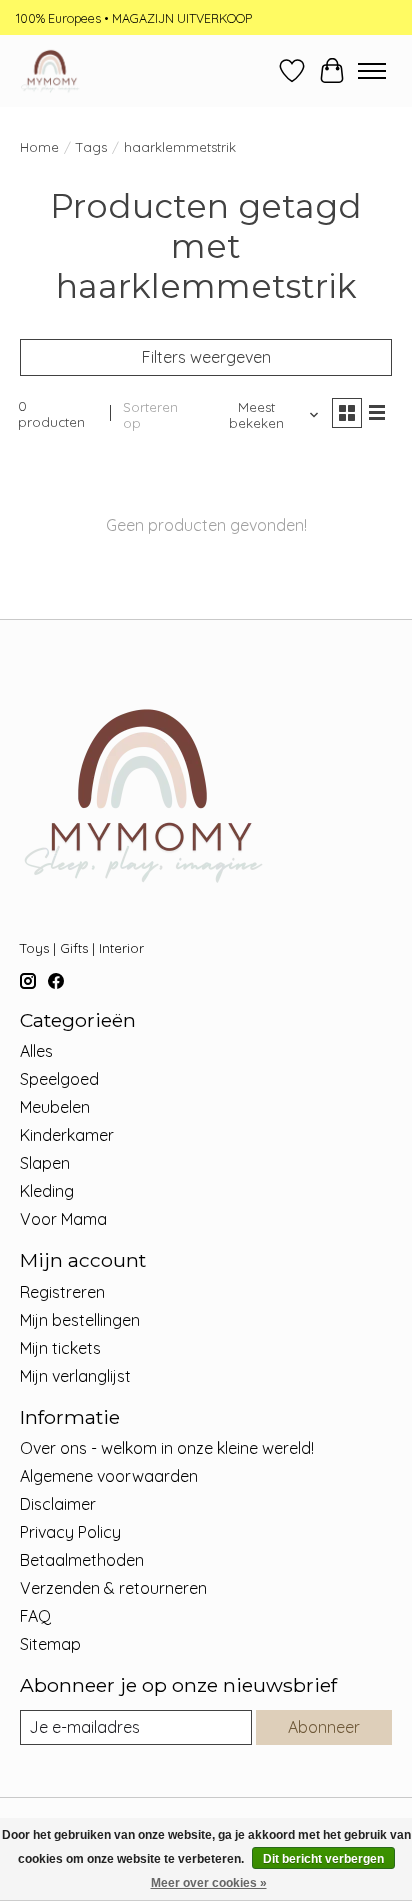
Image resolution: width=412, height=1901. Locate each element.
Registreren (62, 1292)
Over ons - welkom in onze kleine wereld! (167, 1448)
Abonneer (324, 1727)
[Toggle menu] (372, 71)
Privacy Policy (70, 1532)
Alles (36, 1051)
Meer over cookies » (209, 1883)
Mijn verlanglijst (75, 1376)
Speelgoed (59, 1079)
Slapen (45, 1163)
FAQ (35, 1616)
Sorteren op (150, 415)
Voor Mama (63, 1219)
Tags (91, 147)
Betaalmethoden (82, 1560)
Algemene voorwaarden (109, 1476)
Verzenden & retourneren (113, 1588)
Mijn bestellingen (80, 1320)
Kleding (47, 1191)
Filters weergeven (206, 357)
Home (39, 147)
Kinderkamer (67, 1135)
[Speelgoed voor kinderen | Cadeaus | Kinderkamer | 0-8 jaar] (50, 71)
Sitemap (50, 1644)
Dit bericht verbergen (323, 1859)
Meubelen (55, 1107)
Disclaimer (58, 1504)
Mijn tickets (60, 1348)
